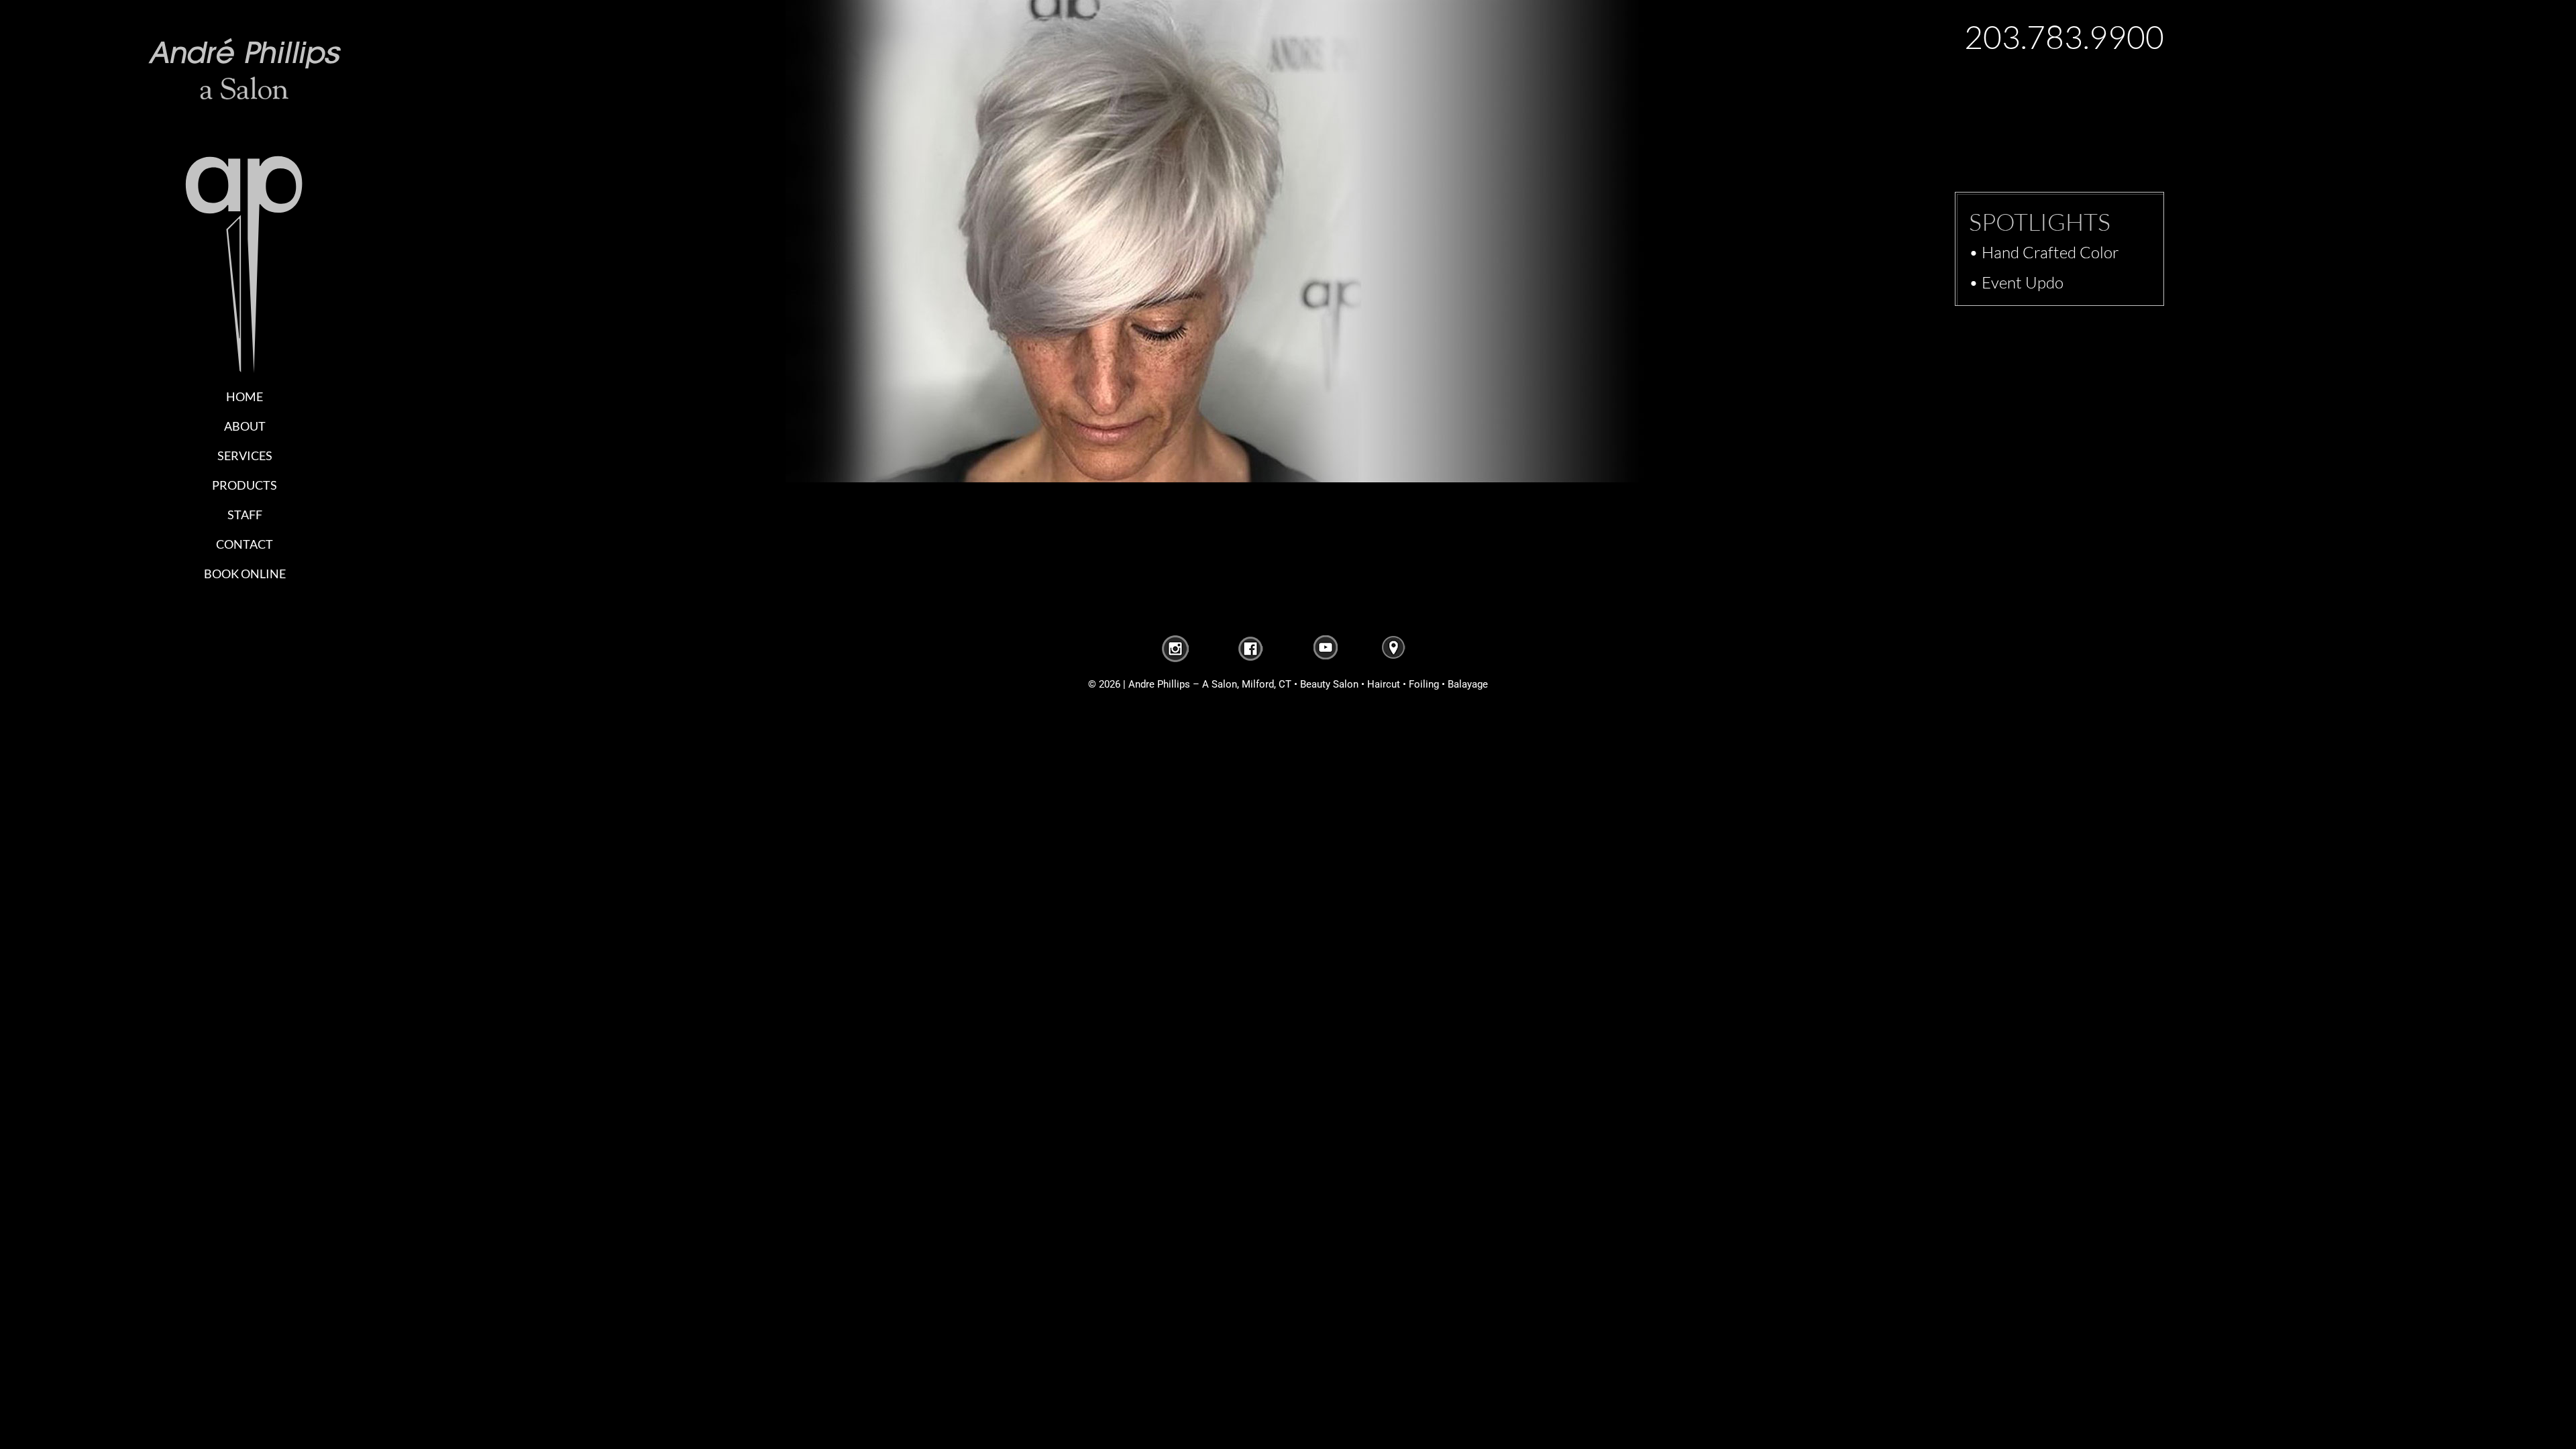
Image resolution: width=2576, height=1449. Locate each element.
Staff (245, 515)
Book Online (245, 574)
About (245, 426)
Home (245, 396)
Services (245, 455)
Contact (245, 544)
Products (245, 485)
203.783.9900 (2064, 37)
